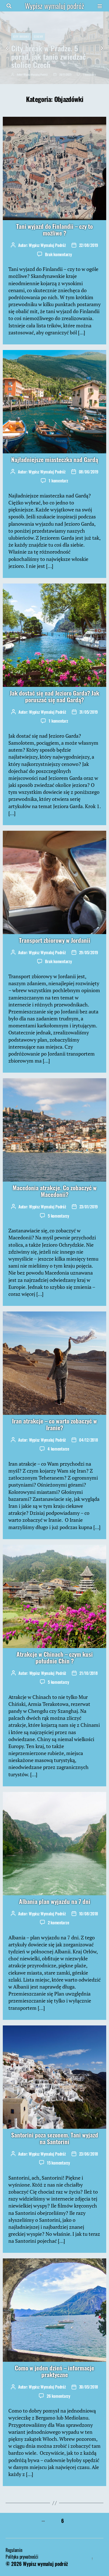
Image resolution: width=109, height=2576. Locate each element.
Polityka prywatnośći (22, 2557)
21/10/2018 (88, 1673)
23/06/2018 (89, 2154)
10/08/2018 (89, 1913)
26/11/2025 (65, 74)
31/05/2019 (89, 712)
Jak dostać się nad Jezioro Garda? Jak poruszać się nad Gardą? (54, 696)
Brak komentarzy (58, 254)
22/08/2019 (89, 245)
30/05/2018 (89, 2387)
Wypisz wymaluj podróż (54, 6)
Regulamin (14, 2550)
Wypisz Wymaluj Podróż (36, 74)
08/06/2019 (89, 472)
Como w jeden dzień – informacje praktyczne (54, 2371)
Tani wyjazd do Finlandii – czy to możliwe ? (54, 229)
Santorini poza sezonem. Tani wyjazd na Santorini (55, 2138)
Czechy (38, 36)
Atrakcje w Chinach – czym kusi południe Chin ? (55, 1657)
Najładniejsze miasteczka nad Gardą (55, 459)
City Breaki (21, 36)
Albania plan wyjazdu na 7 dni (55, 1901)
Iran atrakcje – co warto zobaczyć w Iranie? (54, 1424)
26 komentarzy (58, 2396)
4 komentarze (58, 1449)
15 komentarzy (58, 2163)
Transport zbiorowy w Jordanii (55, 940)
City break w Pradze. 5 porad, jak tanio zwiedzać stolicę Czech (48, 56)
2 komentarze (59, 1922)
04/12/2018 (88, 1440)
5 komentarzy (58, 1216)
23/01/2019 (89, 1206)
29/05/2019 (89, 952)
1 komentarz (89, 74)
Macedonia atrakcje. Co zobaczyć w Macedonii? (55, 1191)
